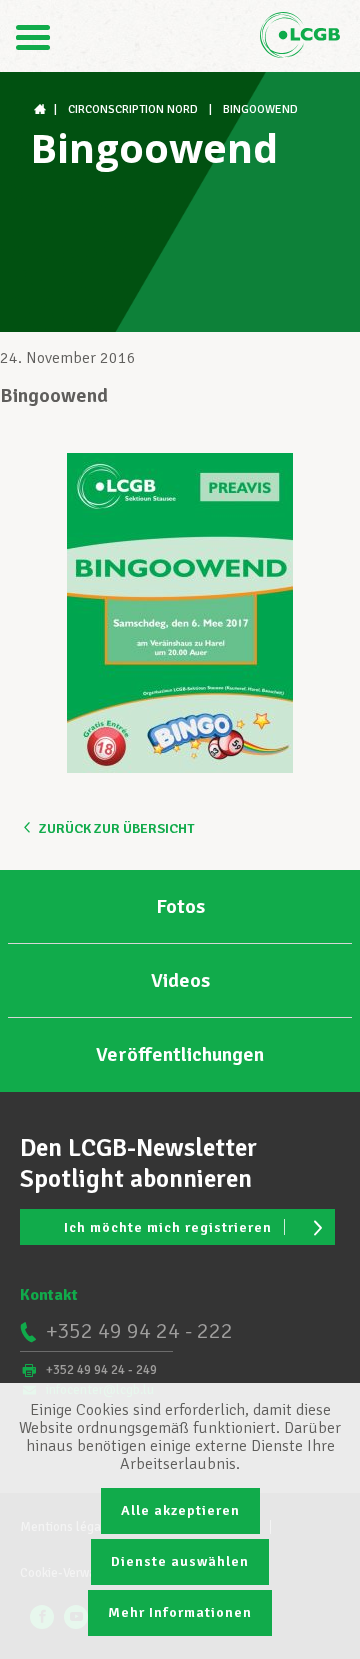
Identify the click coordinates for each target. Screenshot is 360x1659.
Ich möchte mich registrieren (168, 1227)
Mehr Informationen (180, 1612)
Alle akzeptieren (180, 1510)
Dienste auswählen (180, 1561)
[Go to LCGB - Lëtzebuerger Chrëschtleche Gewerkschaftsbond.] (42, 109)
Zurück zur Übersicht (116, 828)
